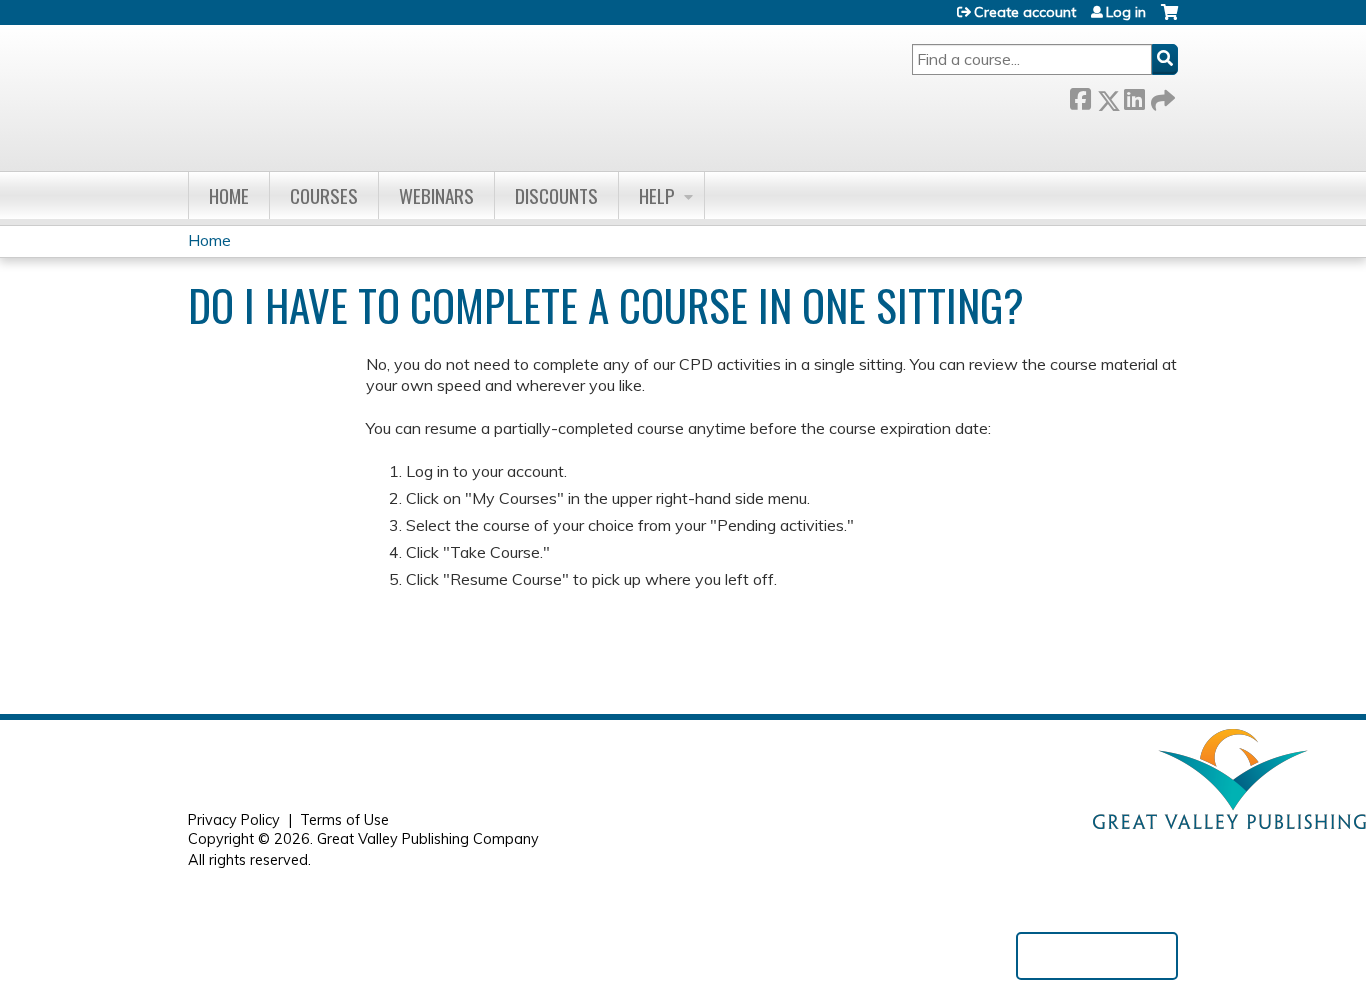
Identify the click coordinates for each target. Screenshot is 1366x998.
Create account (1025, 12)
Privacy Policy (234, 820)
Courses (324, 195)
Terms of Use (344, 820)
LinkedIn (1134, 96)
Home (229, 195)
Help (657, 195)
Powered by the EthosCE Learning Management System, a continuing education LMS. (1097, 956)
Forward (1161, 96)
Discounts (556, 195)
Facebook (1080, 96)
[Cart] (1169, 19)
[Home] (471, 94)
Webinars (436, 195)
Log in (1126, 12)
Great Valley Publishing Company (428, 839)
